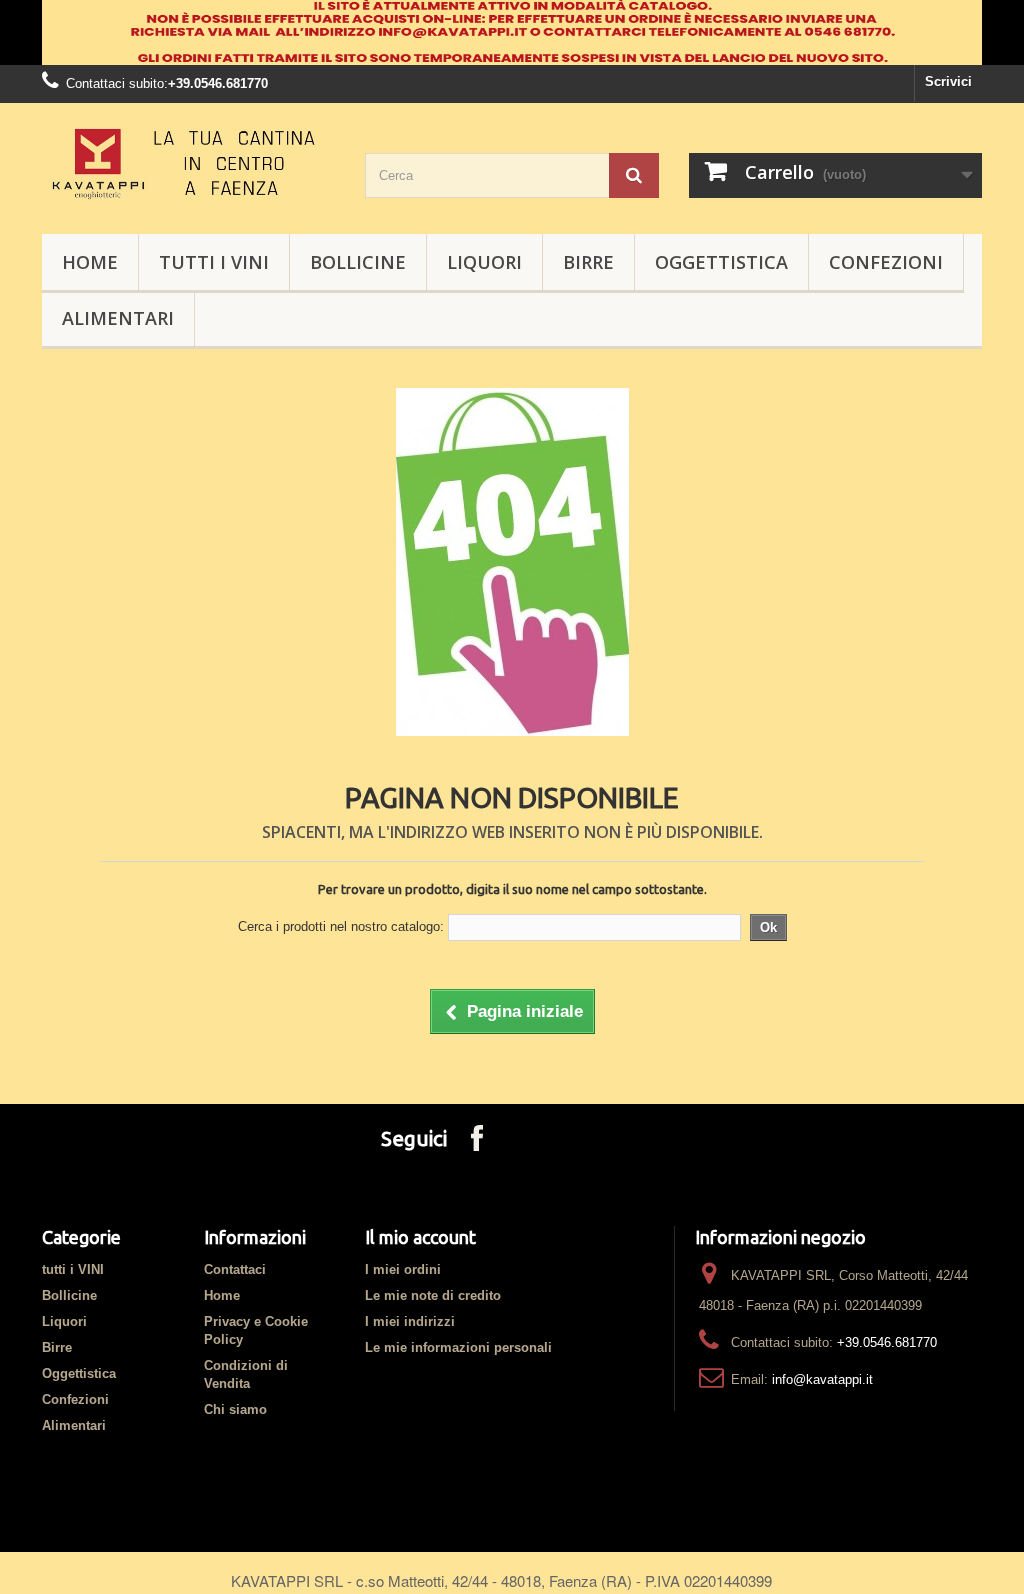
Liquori (484, 262)
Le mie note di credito (433, 1295)
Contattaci (235, 1269)
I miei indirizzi (410, 1321)
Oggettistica (721, 262)
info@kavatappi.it (822, 1379)
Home (222, 1295)
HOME (90, 262)
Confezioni (886, 262)
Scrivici (948, 81)
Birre (588, 262)
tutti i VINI (214, 262)
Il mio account (420, 1237)
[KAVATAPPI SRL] (188, 163)
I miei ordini (403, 1269)
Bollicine (358, 262)
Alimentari (118, 318)
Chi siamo (235, 1409)
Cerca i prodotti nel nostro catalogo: (341, 926)
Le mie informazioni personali (458, 1347)
